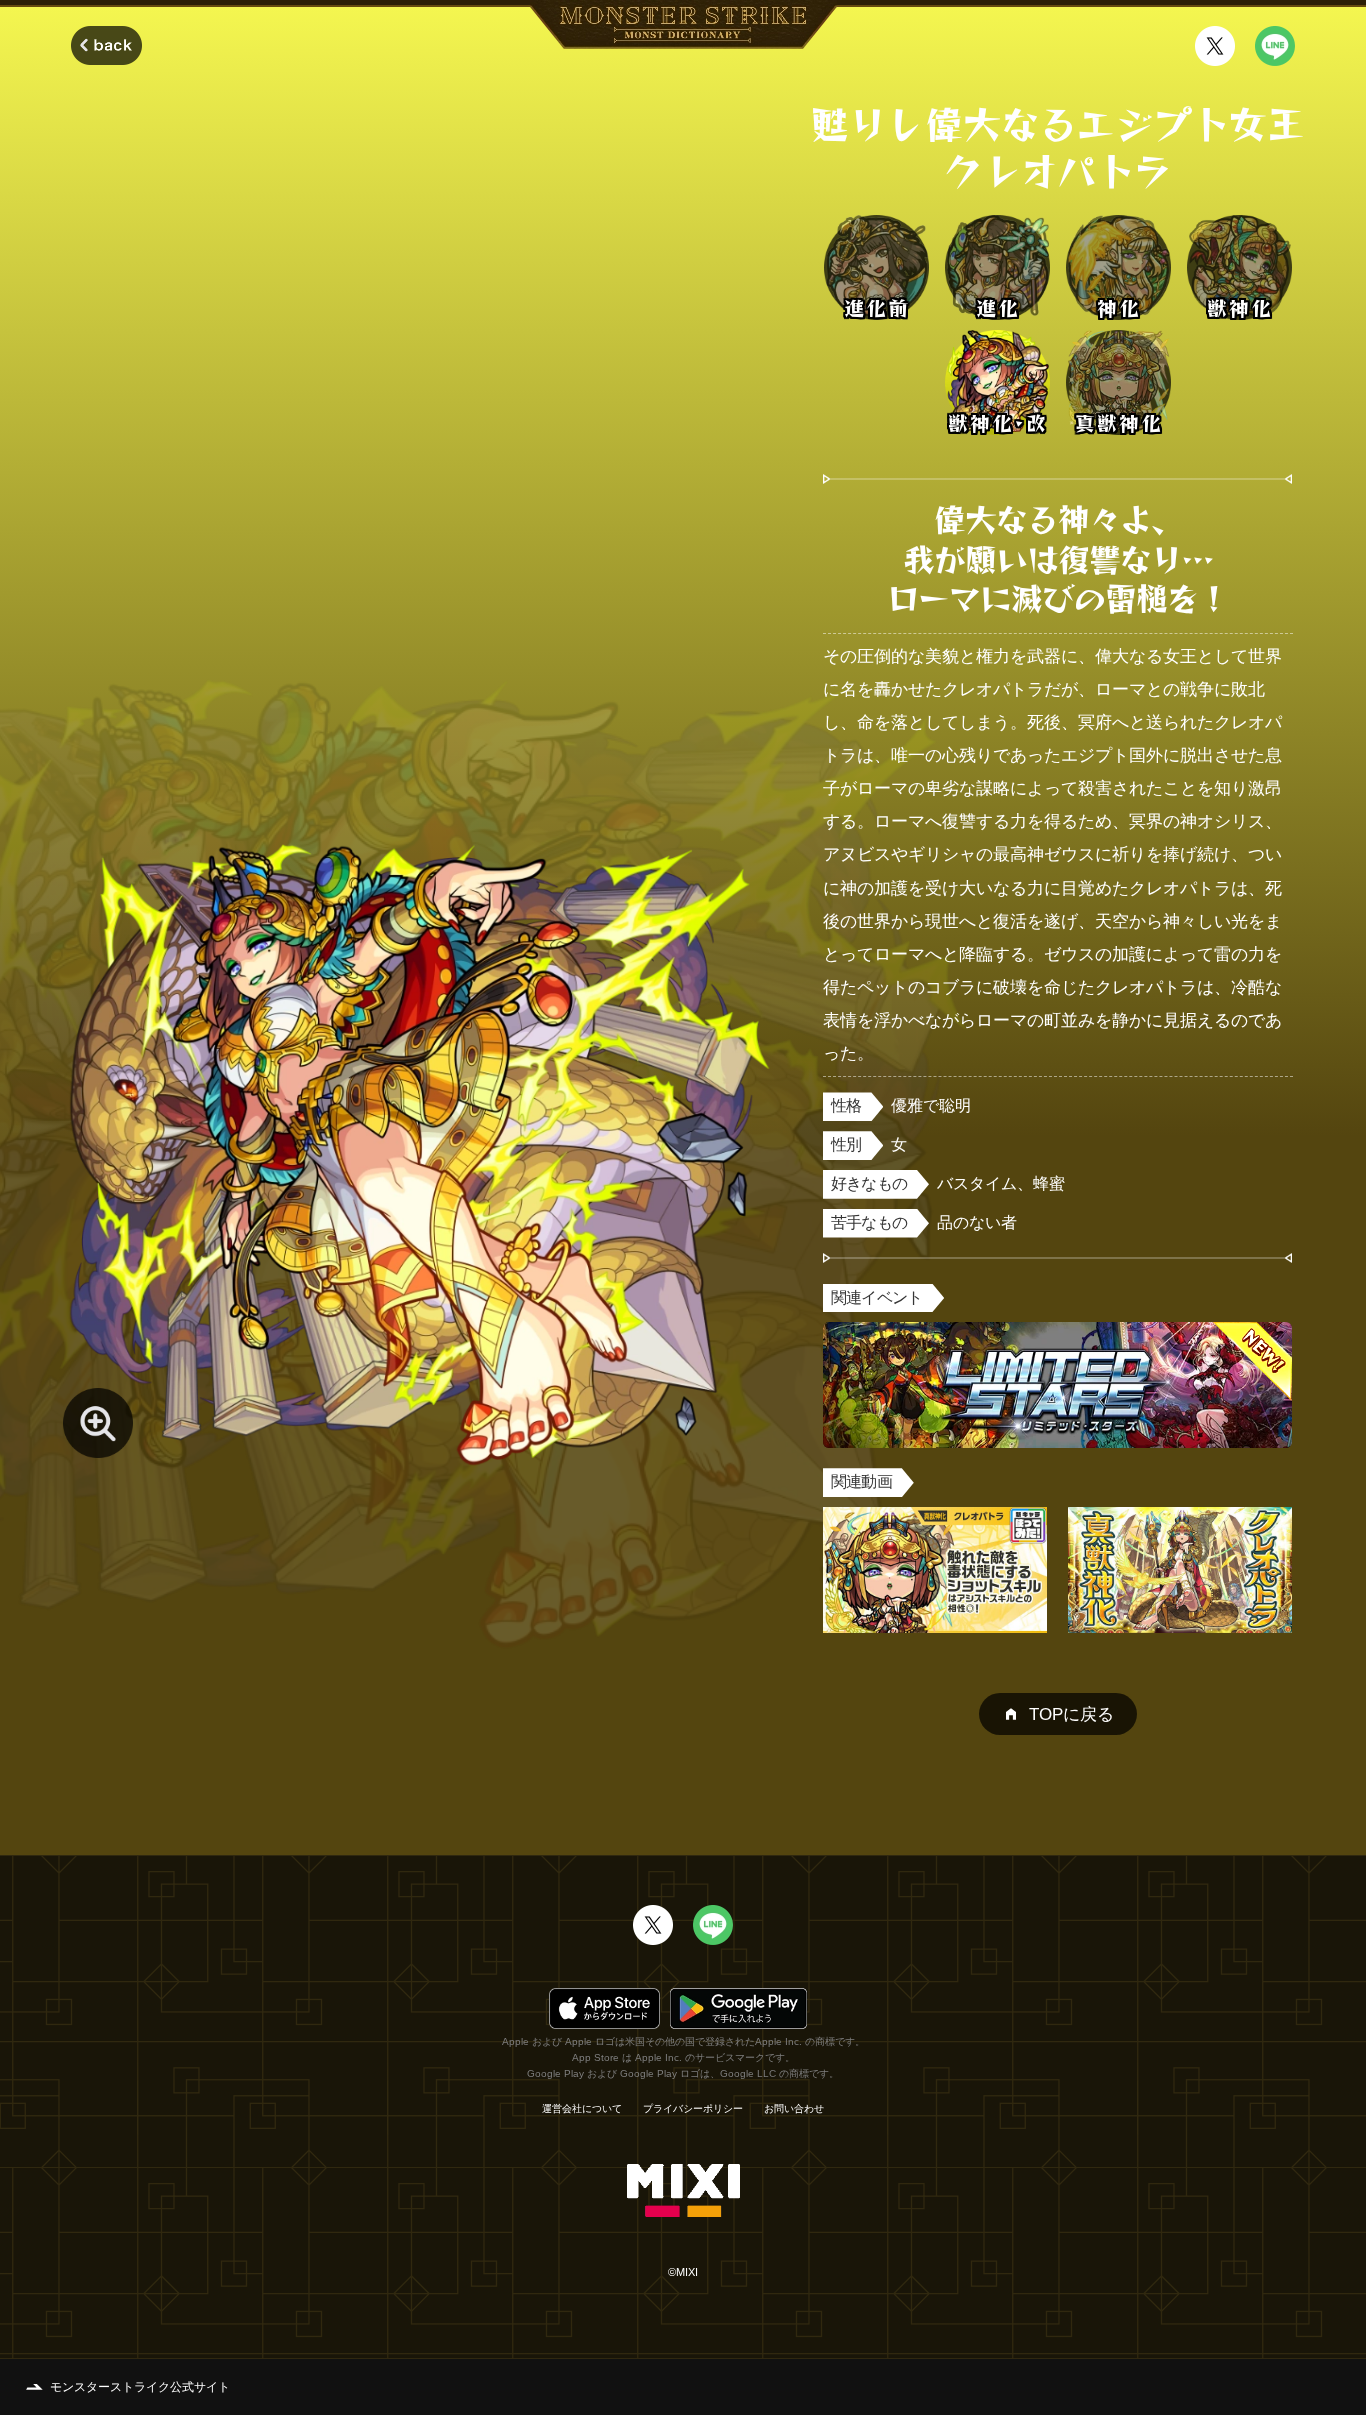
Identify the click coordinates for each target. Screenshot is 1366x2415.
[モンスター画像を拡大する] (98, 1423)
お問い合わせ (794, 2109)
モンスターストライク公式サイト (140, 2387)
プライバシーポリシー (693, 2109)
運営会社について (582, 2109)
